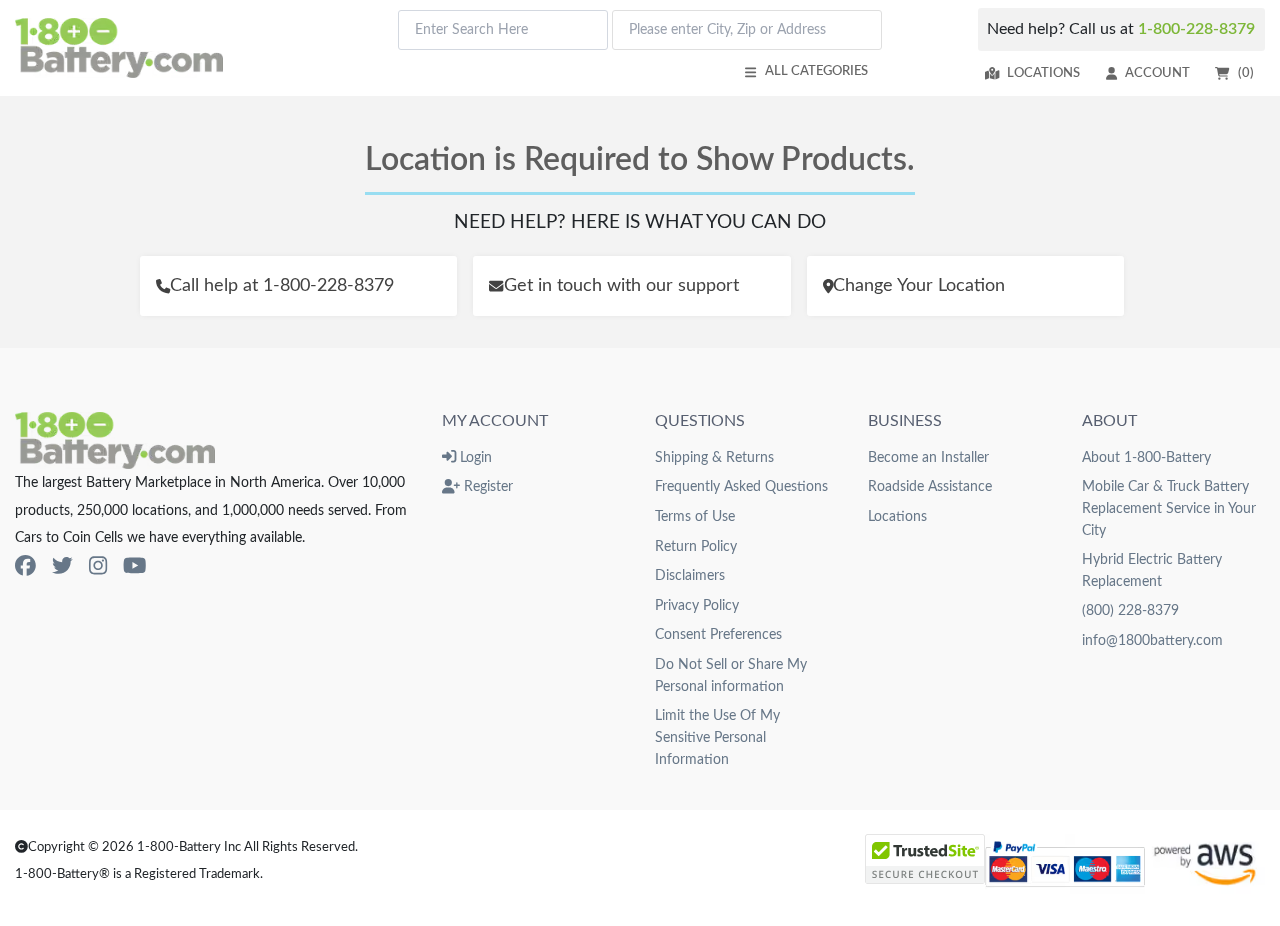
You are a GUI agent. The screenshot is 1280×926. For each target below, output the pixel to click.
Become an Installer (928, 457)
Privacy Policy (697, 605)
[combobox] (503, 30)
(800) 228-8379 (1130, 610)
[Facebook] (25, 566)
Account (1157, 73)
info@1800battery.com (1152, 640)
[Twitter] (62, 566)
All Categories (816, 71)
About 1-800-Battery (1146, 457)
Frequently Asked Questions (741, 486)
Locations (1043, 73)
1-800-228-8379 (1196, 29)
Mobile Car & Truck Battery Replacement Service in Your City (1169, 508)
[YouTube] (134, 566)
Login (474, 457)
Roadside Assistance (930, 486)
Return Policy (696, 546)
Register (486, 486)
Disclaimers (690, 575)
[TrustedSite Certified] (925, 859)
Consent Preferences (718, 634)
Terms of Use (695, 516)
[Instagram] (98, 566)
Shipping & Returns (714, 457)
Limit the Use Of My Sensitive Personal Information (717, 737)
